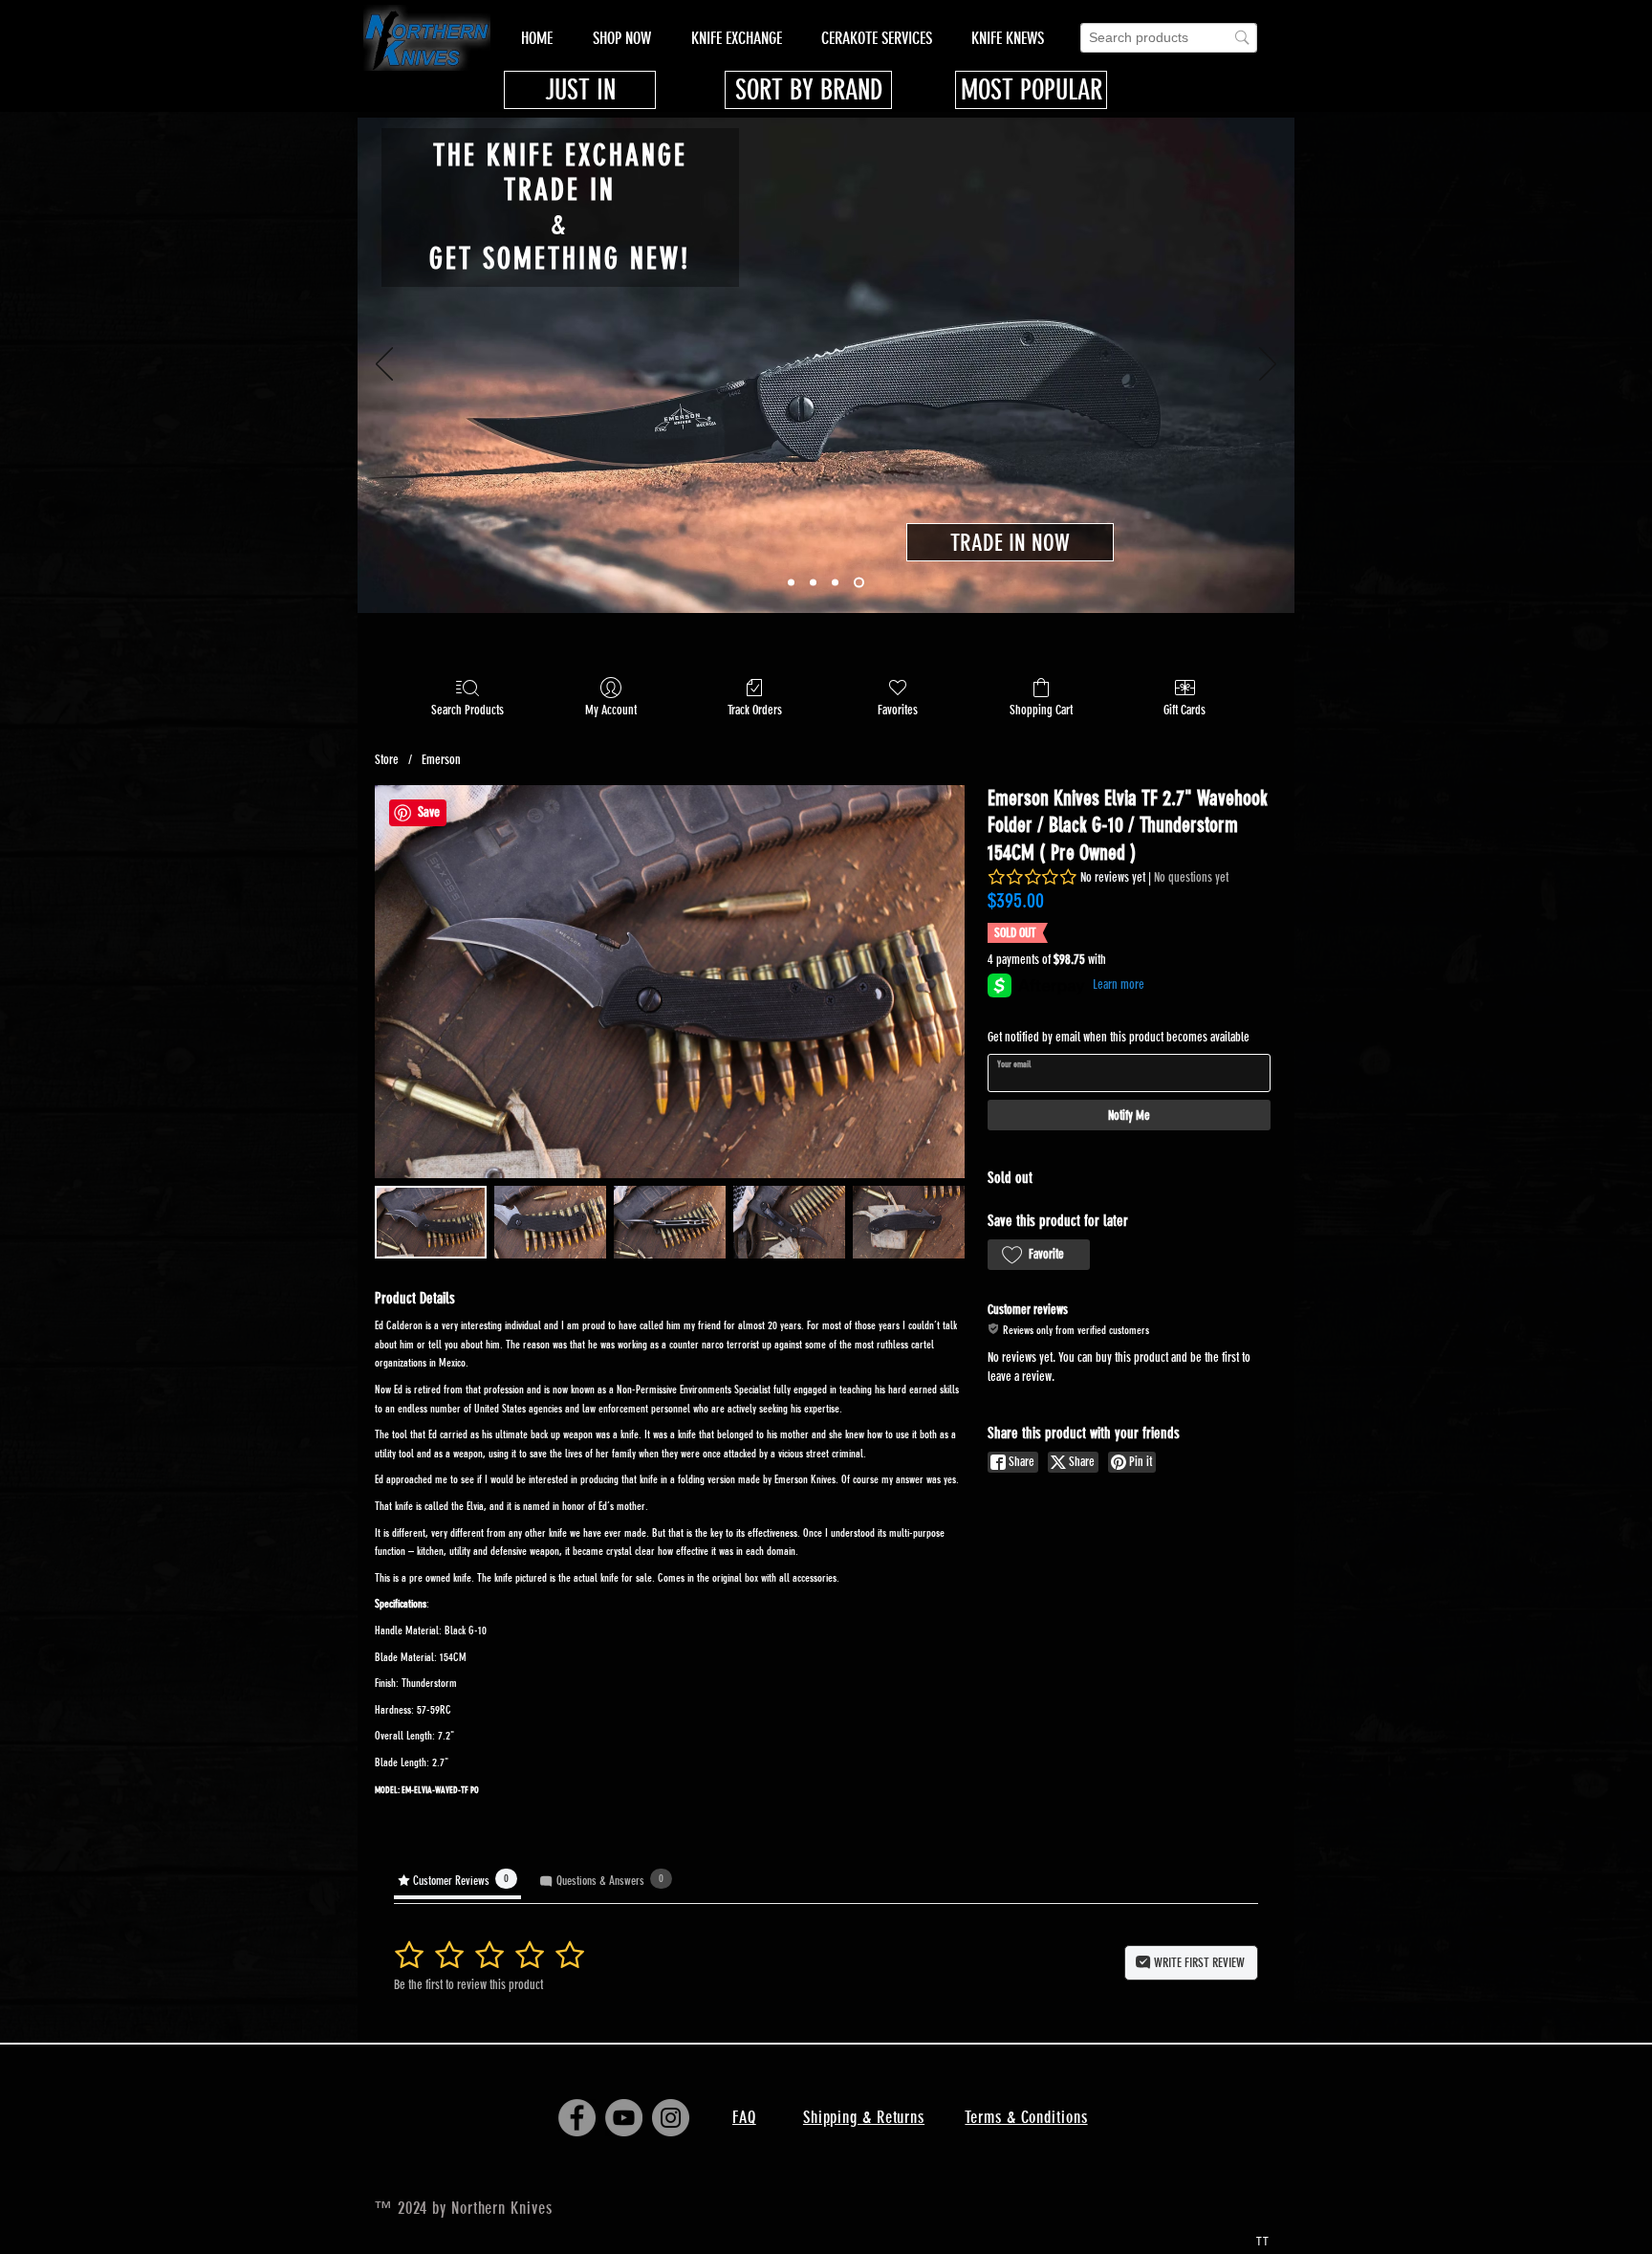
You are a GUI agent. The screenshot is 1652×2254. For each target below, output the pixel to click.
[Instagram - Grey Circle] (671, 2118)
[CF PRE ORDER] (813, 583)
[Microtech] (791, 583)
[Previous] (384, 365)
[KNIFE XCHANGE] (859, 583)
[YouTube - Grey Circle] (624, 2118)
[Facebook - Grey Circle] (577, 2118)
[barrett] (835, 583)
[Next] (1268, 365)
